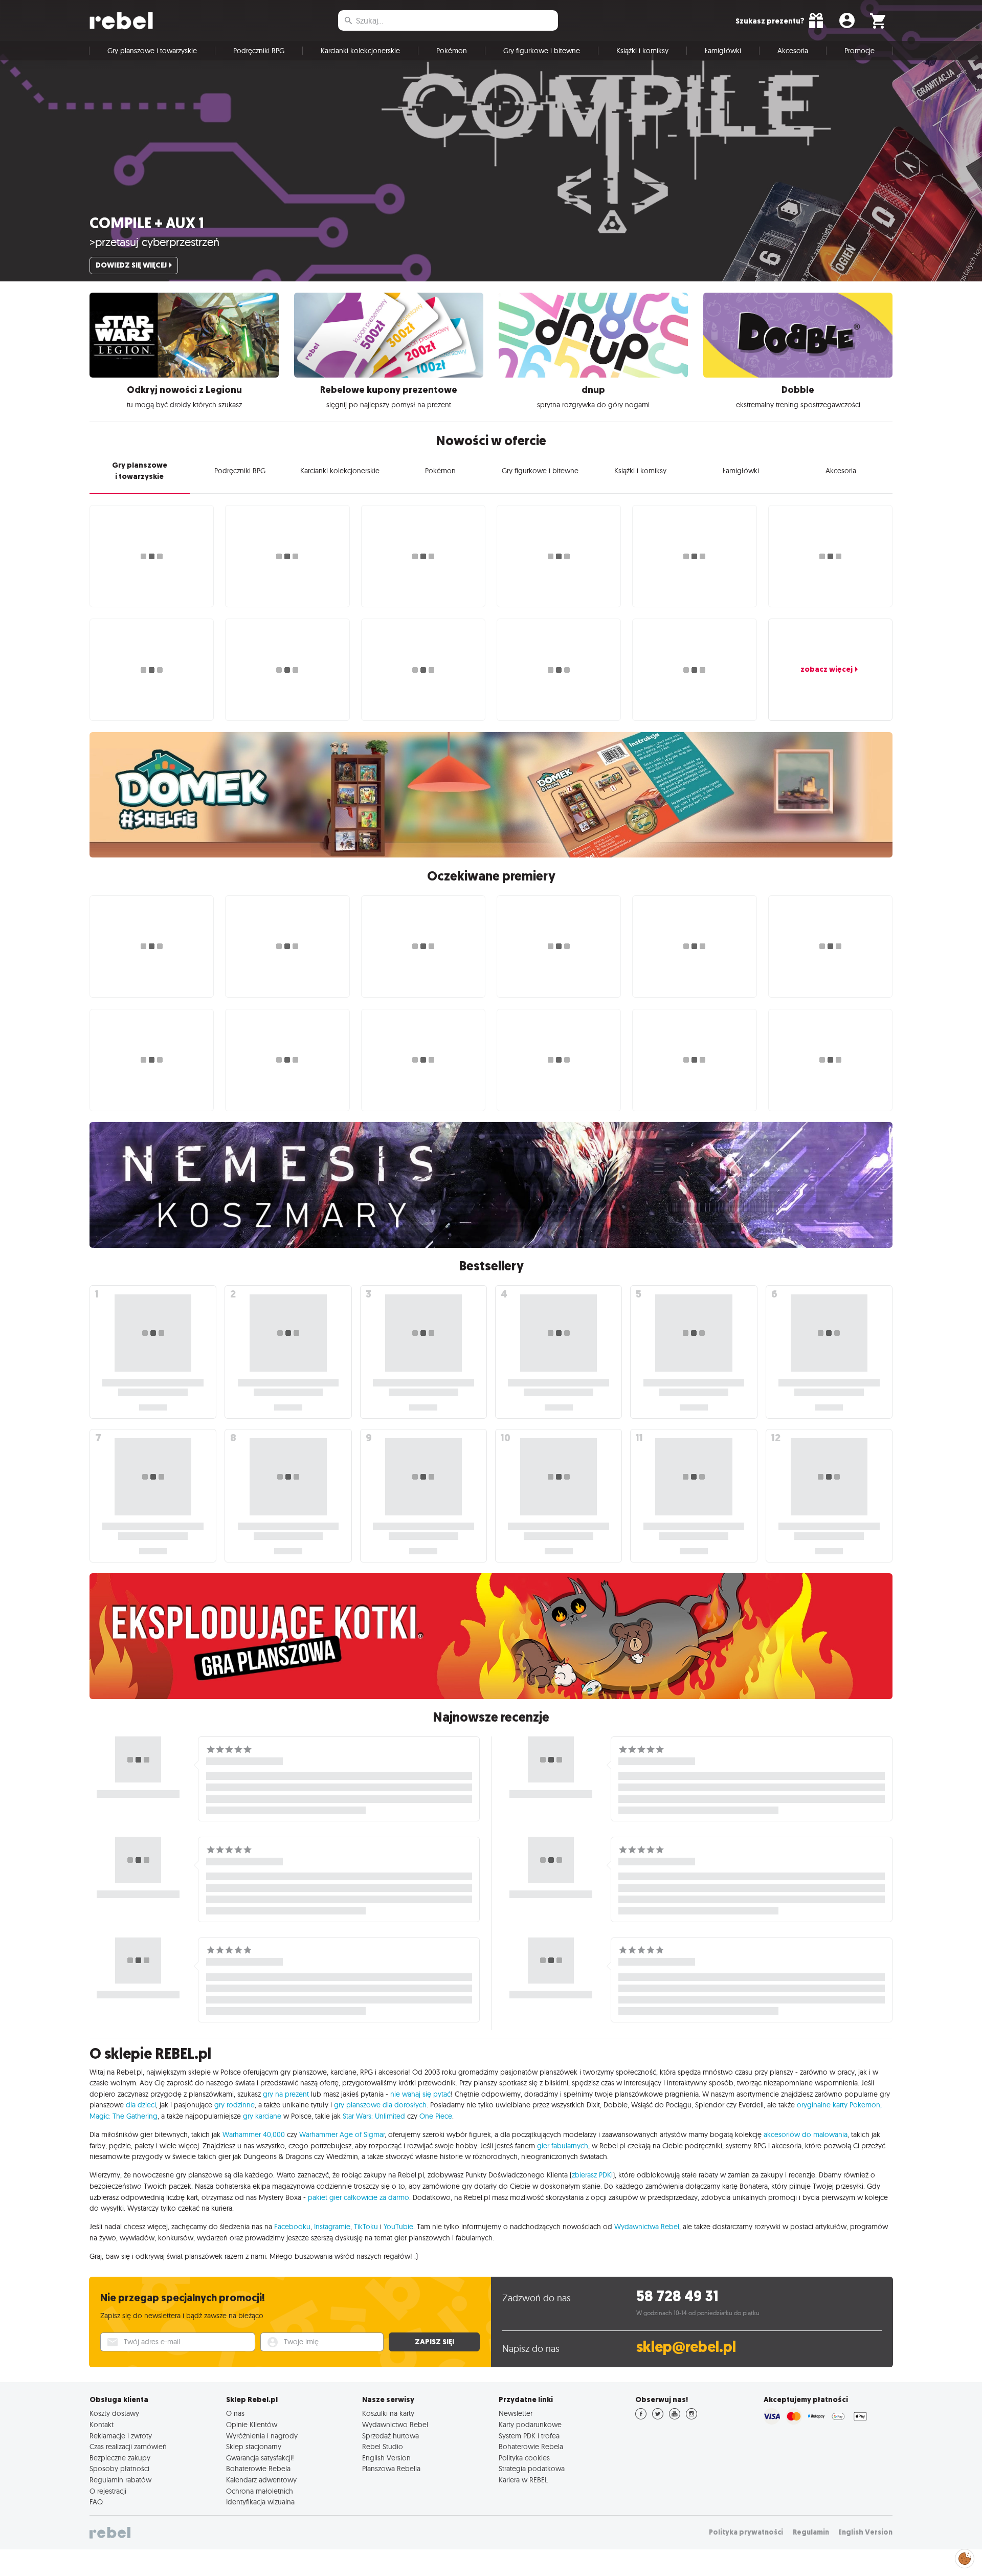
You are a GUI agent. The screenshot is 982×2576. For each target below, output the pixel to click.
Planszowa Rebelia (391, 2469)
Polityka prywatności (746, 2532)
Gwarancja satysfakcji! (260, 2458)
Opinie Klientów (252, 2425)
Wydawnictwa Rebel (647, 2227)
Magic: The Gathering (124, 2116)
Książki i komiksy (642, 51)
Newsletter (516, 2413)
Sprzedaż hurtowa (390, 2436)
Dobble (798, 390)
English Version (386, 2458)
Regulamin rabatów (120, 2480)
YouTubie (398, 2227)
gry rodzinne (235, 2105)
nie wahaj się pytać (420, 2094)
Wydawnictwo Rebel (395, 2425)
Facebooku (292, 2227)
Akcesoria (793, 51)
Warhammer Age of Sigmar (342, 2134)
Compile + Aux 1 (147, 223)
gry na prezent (286, 2094)
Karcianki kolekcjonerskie (360, 51)
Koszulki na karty (388, 2413)
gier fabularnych (563, 2146)
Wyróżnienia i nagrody (262, 2436)
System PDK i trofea (529, 2436)
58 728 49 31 (677, 2296)
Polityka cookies (524, 2458)
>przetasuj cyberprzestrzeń (154, 242)
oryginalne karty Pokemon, (839, 2105)
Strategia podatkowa (532, 2469)
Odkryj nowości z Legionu (184, 390)
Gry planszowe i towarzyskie (152, 51)
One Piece (436, 2116)
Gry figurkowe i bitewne (542, 51)
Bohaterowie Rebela (258, 2469)
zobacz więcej (827, 669)
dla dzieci (141, 2105)
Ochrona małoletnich (260, 2491)
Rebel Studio (383, 2447)
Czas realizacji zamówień (128, 2447)
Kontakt (102, 2425)
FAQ (96, 2502)
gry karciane (262, 2116)
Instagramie (332, 2227)
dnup (593, 390)
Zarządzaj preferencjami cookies (965, 2557)
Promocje (860, 51)
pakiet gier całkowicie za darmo (359, 2197)
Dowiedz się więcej (131, 265)
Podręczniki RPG (259, 51)
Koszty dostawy (114, 2413)
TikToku (366, 2227)
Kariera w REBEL (523, 2480)
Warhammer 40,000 (254, 2134)
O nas (235, 2413)
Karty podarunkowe (530, 2425)
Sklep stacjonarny (254, 2447)
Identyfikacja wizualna (260, 2502)
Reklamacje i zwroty (121, 2436)
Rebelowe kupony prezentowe (389, 390)
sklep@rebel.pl (686, 2347)
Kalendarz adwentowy (261, 2480)
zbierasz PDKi (592, 2175)
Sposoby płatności (119, 2469)
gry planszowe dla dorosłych (380, 2105)
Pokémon (452, 51)
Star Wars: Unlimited (374, 2116)
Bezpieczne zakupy (120, 2458)
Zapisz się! (434, 2342)
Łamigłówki (723, 51)
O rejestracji (108, 2491)
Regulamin (811, 2532)
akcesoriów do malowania (806, 2134)
